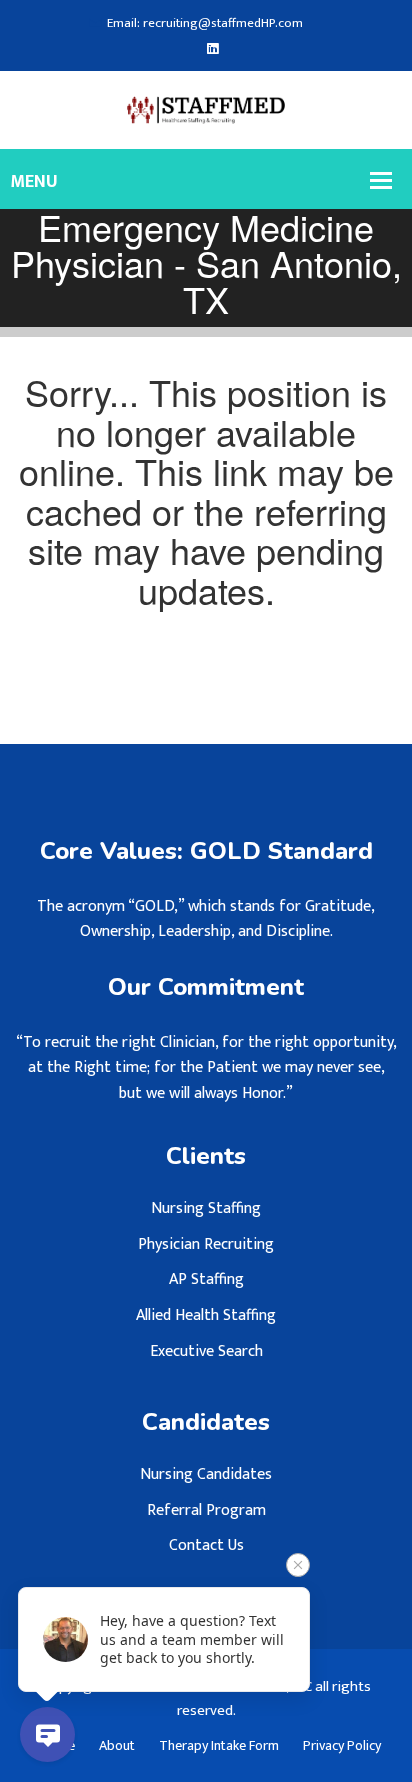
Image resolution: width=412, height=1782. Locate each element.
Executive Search (206, 1351)
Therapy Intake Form (219, 1746)
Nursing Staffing (206, 1208)
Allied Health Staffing (206, 1315)
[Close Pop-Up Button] (298, 1565)
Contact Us (206, 1545)
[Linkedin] (212, 49)
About (117, 1746)
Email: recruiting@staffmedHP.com (205, 23)
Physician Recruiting (206, 1244)
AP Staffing (206, 1279)
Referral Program (206, 1510)
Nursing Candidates (206, 1474)
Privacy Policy (342, 1746)
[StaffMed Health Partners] (206, 109)
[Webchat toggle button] (47, 1734)
